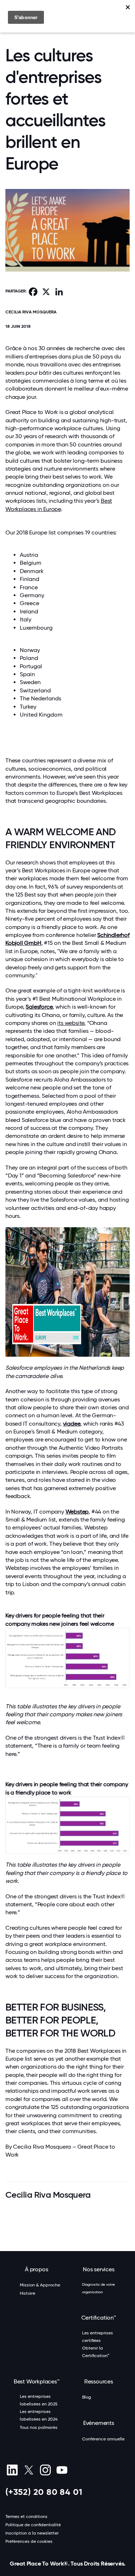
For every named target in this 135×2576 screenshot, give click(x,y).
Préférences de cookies (29, 2541)
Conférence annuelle (103, 2439)
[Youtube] (62, 2470)
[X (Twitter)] (29, 2470)
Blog (87, 2397)
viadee (72, 1424)
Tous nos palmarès (39, 2427)
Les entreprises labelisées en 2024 (39, 2415)
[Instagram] (45, 2470)
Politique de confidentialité (33, 2525)
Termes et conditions (26, 2516)
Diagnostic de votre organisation (98, 2288)
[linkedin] (12, 2470)
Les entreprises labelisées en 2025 (39, 2400)
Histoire (28, 2293)
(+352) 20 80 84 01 (44, 2492)
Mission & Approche (40, 2285)
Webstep (77, 1512)
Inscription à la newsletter (32, 2533)
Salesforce (39, 1007)
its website (71, 1023)
